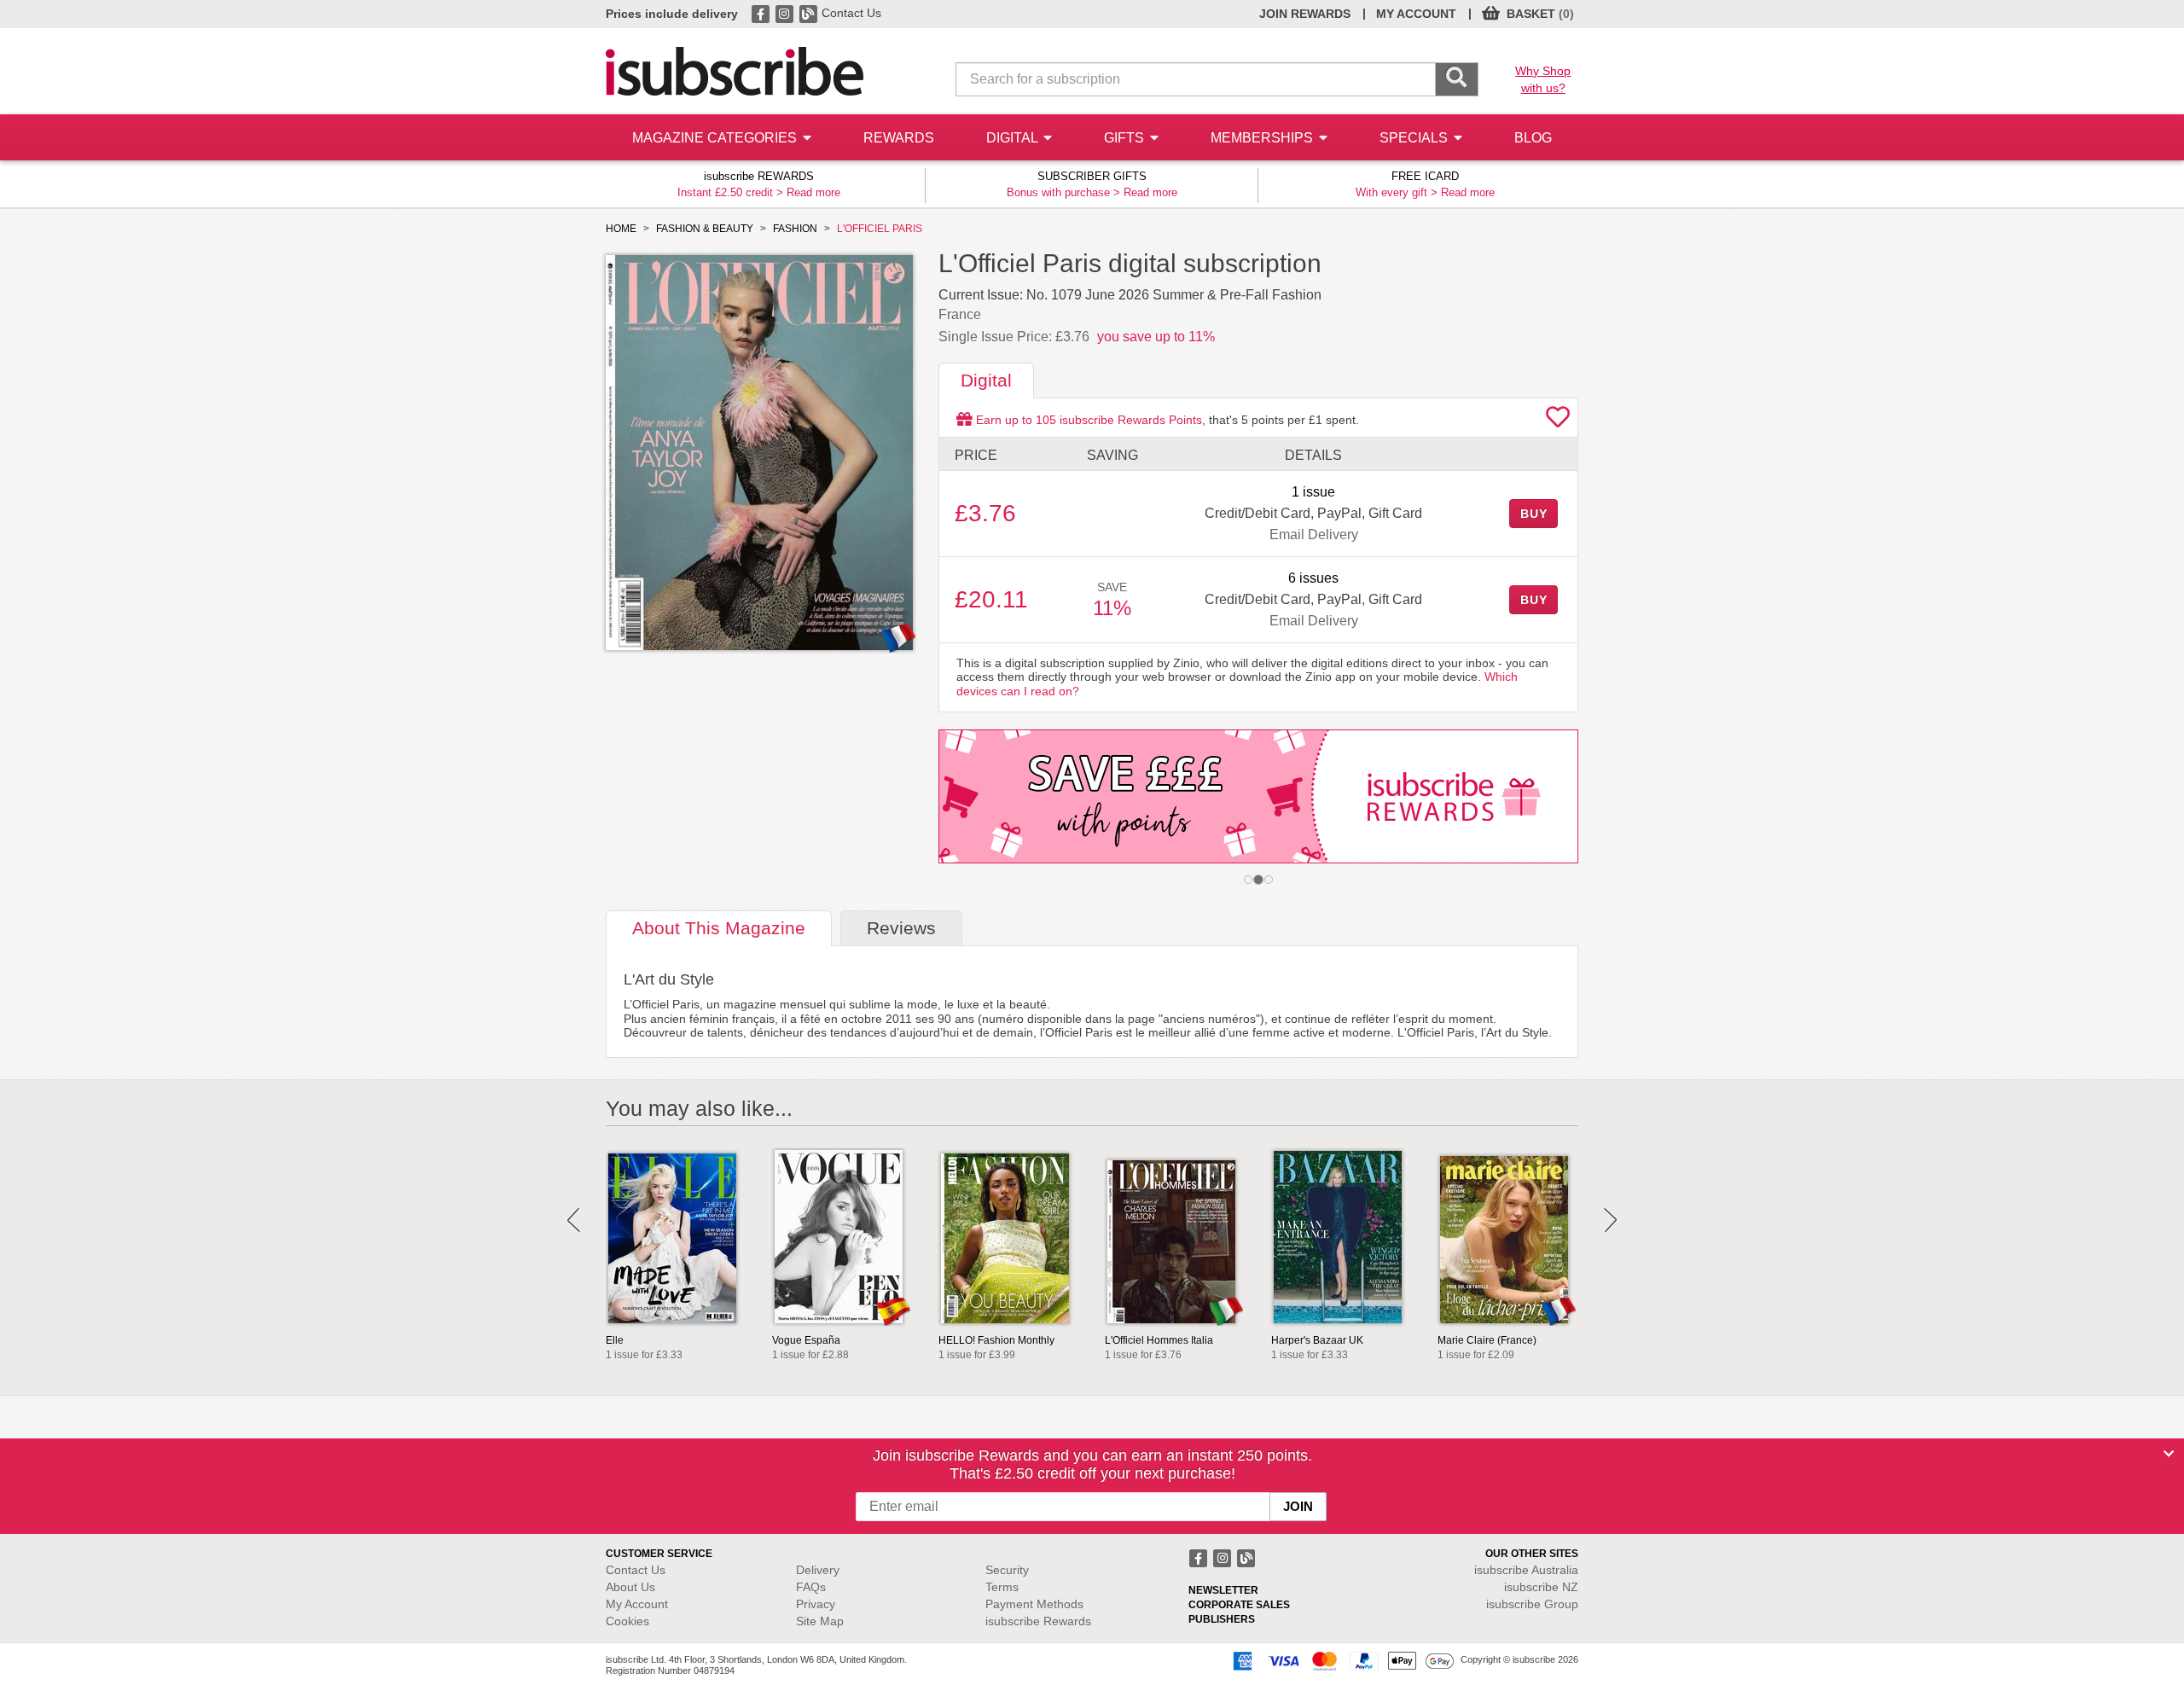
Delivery (818, 1570)
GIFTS (1126, 138)
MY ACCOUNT (1416, 14)
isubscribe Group (1532, 1604)
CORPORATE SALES (1239, 1605)
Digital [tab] (986, 380)
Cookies (627, 1621)
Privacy (816, 1604)
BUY (1534, 514)
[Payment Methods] (1340, 1660)
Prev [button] (574, 1220)
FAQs (811, 1587)
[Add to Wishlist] (1558, 421)
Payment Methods (1034, 1604)
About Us (630, 1587)
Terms (1002, 1587)
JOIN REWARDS (1305, 14)
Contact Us (851, 13)
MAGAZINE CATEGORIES (716, 138)
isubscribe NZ (1541, 1587)
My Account (637, 1604)
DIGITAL (1014, 138)
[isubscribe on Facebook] (762, 13)
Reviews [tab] (901, 928)
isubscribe (1526, 1570)
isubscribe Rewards (1038, 1621)
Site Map (820, 1621)
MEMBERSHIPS (1263, 138)
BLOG (1533, 138)
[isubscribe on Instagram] (786, 13)
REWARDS (899, 138)
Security (1007, 1570)
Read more (813, 192)
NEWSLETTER (1223, 1590)
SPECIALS (1415, 138)
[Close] (2169, 1454)
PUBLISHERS (1222, 1619)
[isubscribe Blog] (810, 13)
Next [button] (1610, 1220)
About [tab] (719, 928)
